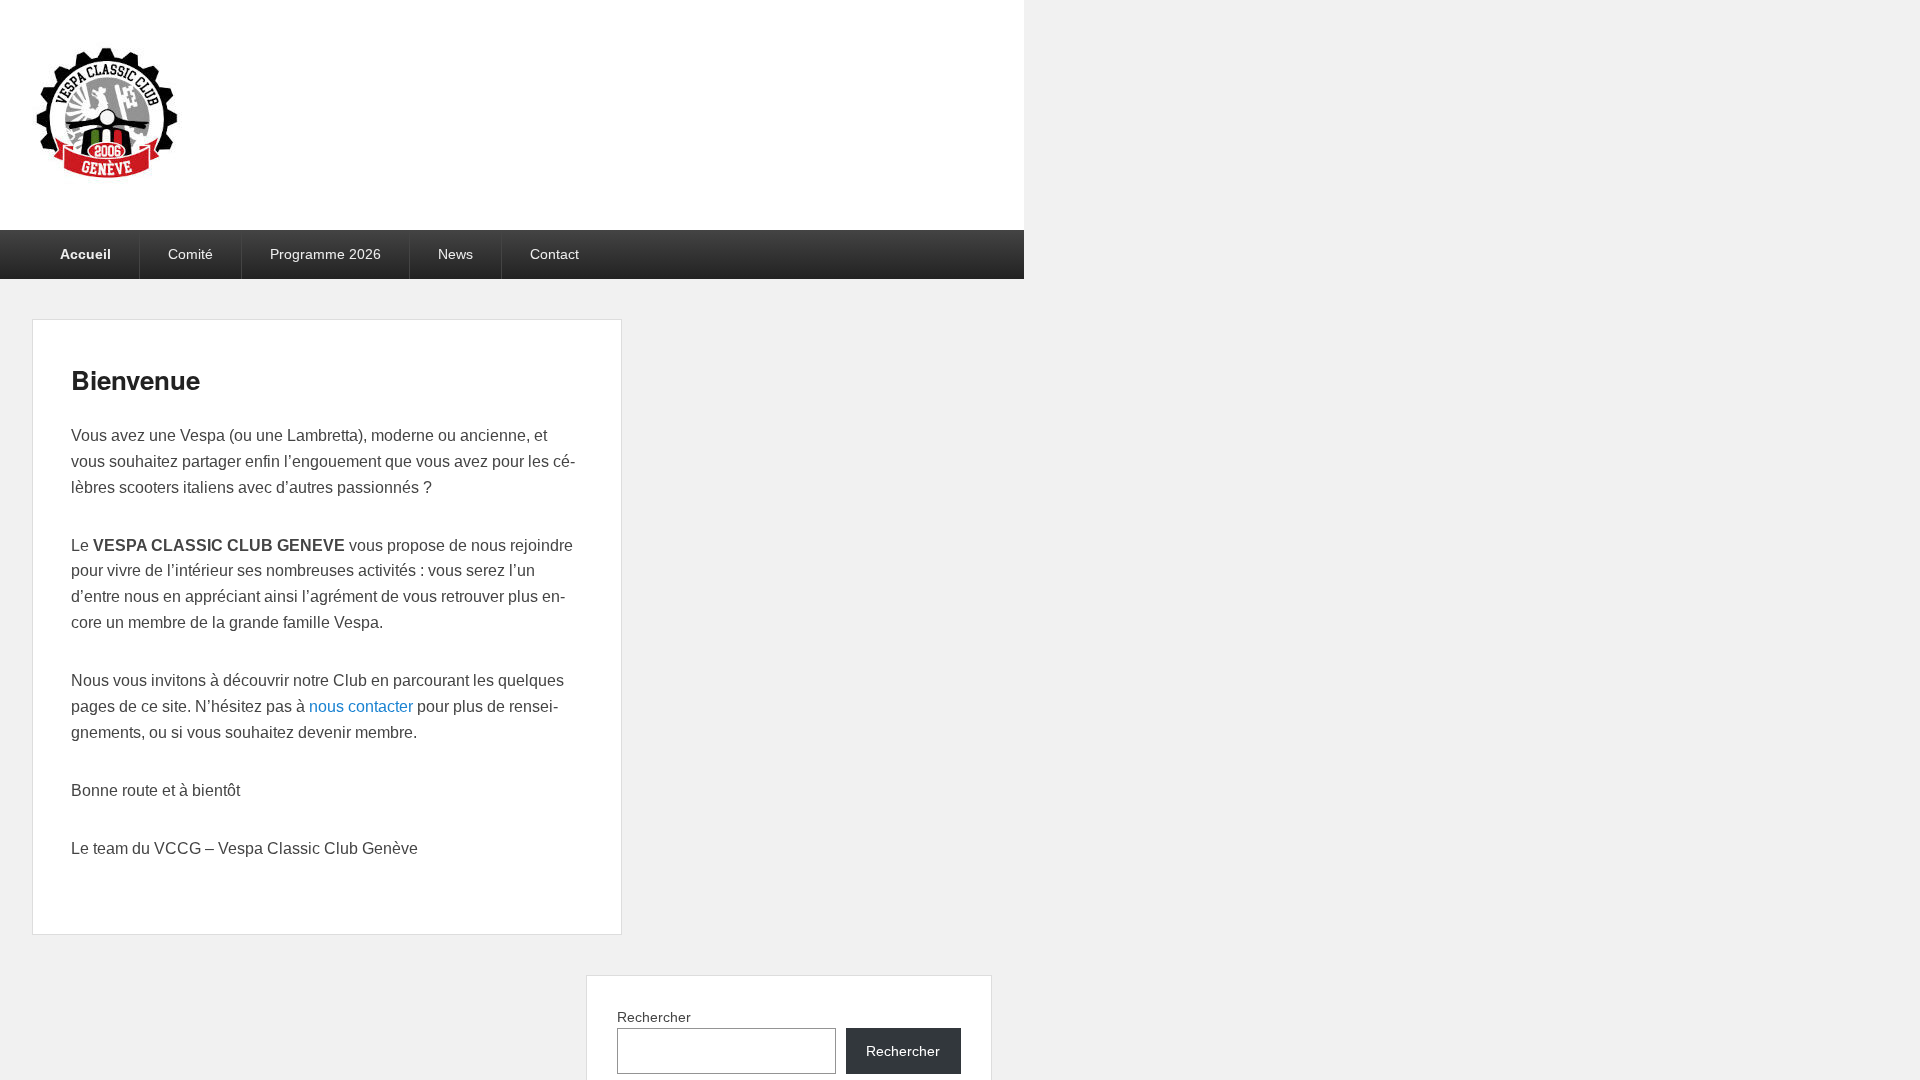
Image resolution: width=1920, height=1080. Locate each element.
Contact (554, 254)
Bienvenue (135, 379)
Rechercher (654, 1017)
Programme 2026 (325, 254)
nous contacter (361, 706)
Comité (190, 254)
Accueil (85, 254)
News (455, 254)
